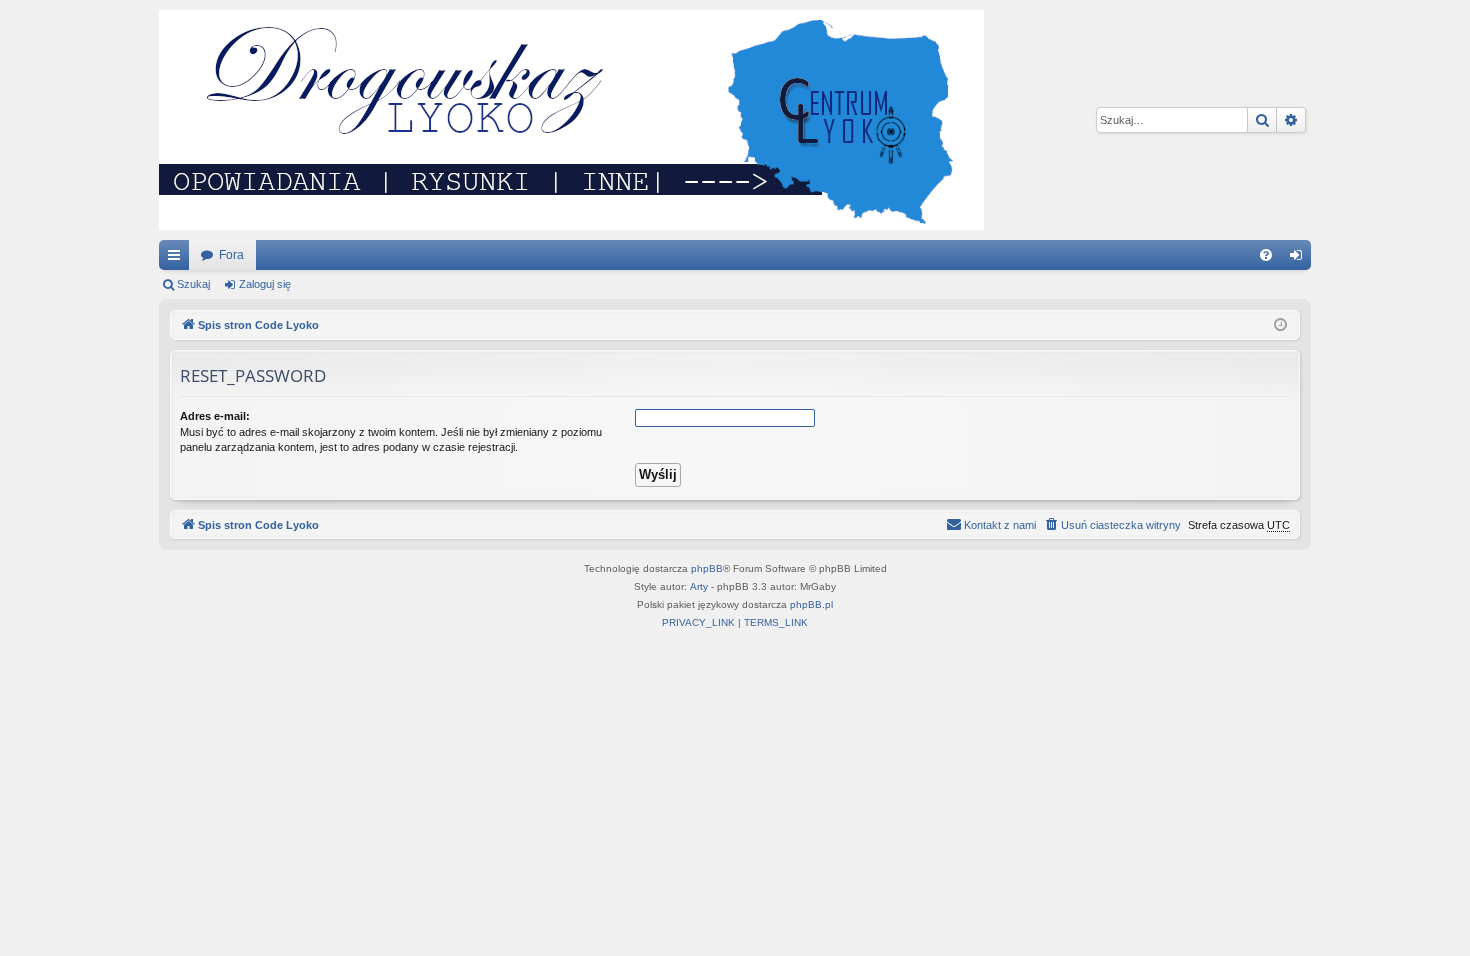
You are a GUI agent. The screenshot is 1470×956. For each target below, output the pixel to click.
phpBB (707, 568)
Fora (231, 255)
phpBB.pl (811, 604)
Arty (699, 586)
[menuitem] (1266, 255)
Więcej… (178, 259)
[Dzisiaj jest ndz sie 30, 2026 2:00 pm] (1280, 325)
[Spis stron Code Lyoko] (571, 120)
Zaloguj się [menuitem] (1300, 259)
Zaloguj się (265, 284)
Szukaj (193, 284)
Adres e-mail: (215, 416)
